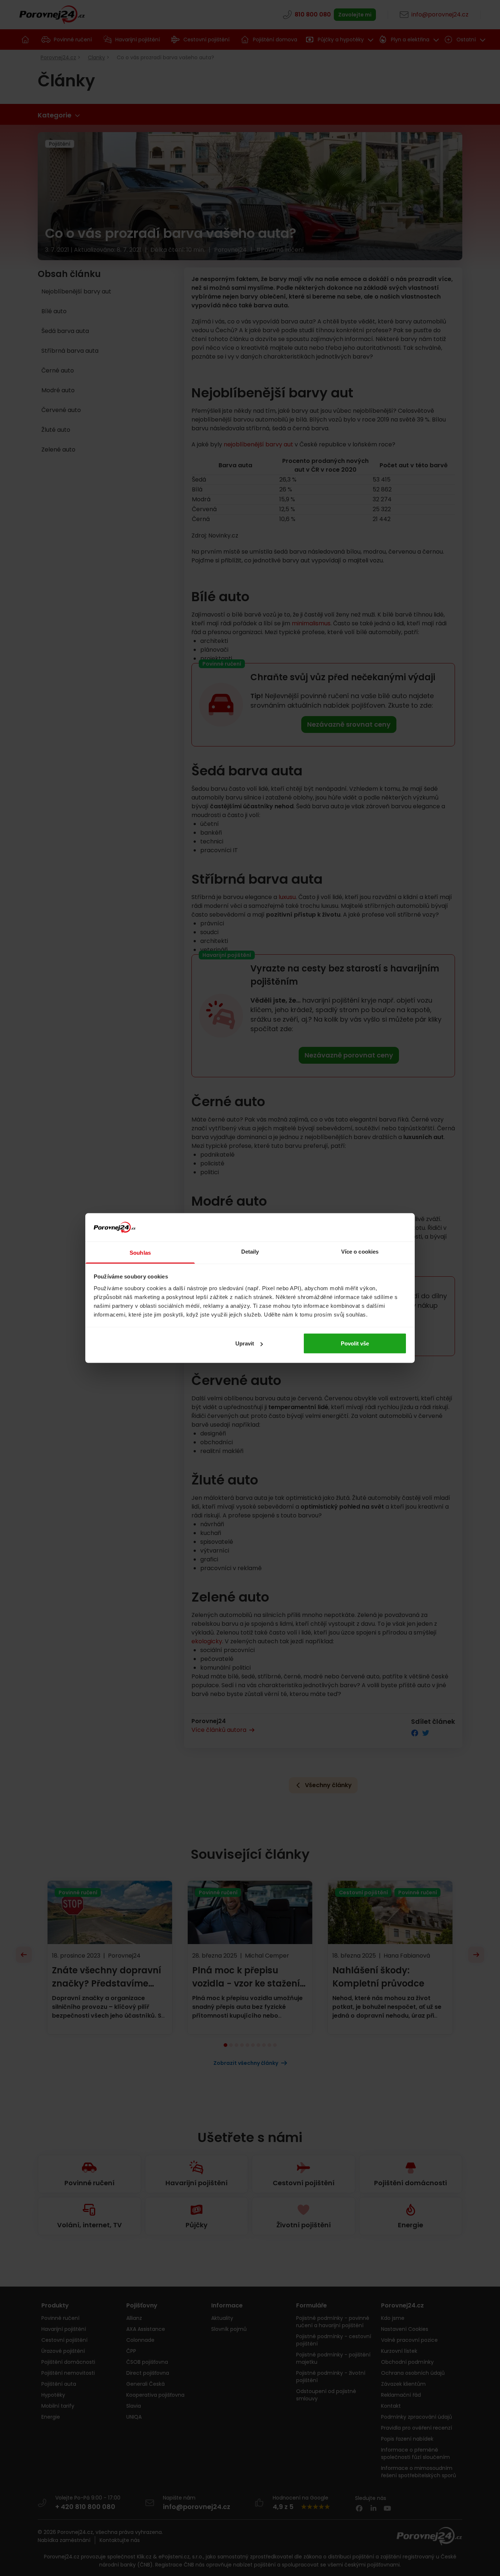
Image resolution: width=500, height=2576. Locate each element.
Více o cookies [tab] (360, 1251)
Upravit (245, 1343)
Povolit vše (355, 1343)
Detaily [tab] (250, 1251)
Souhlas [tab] (140, 1252)
